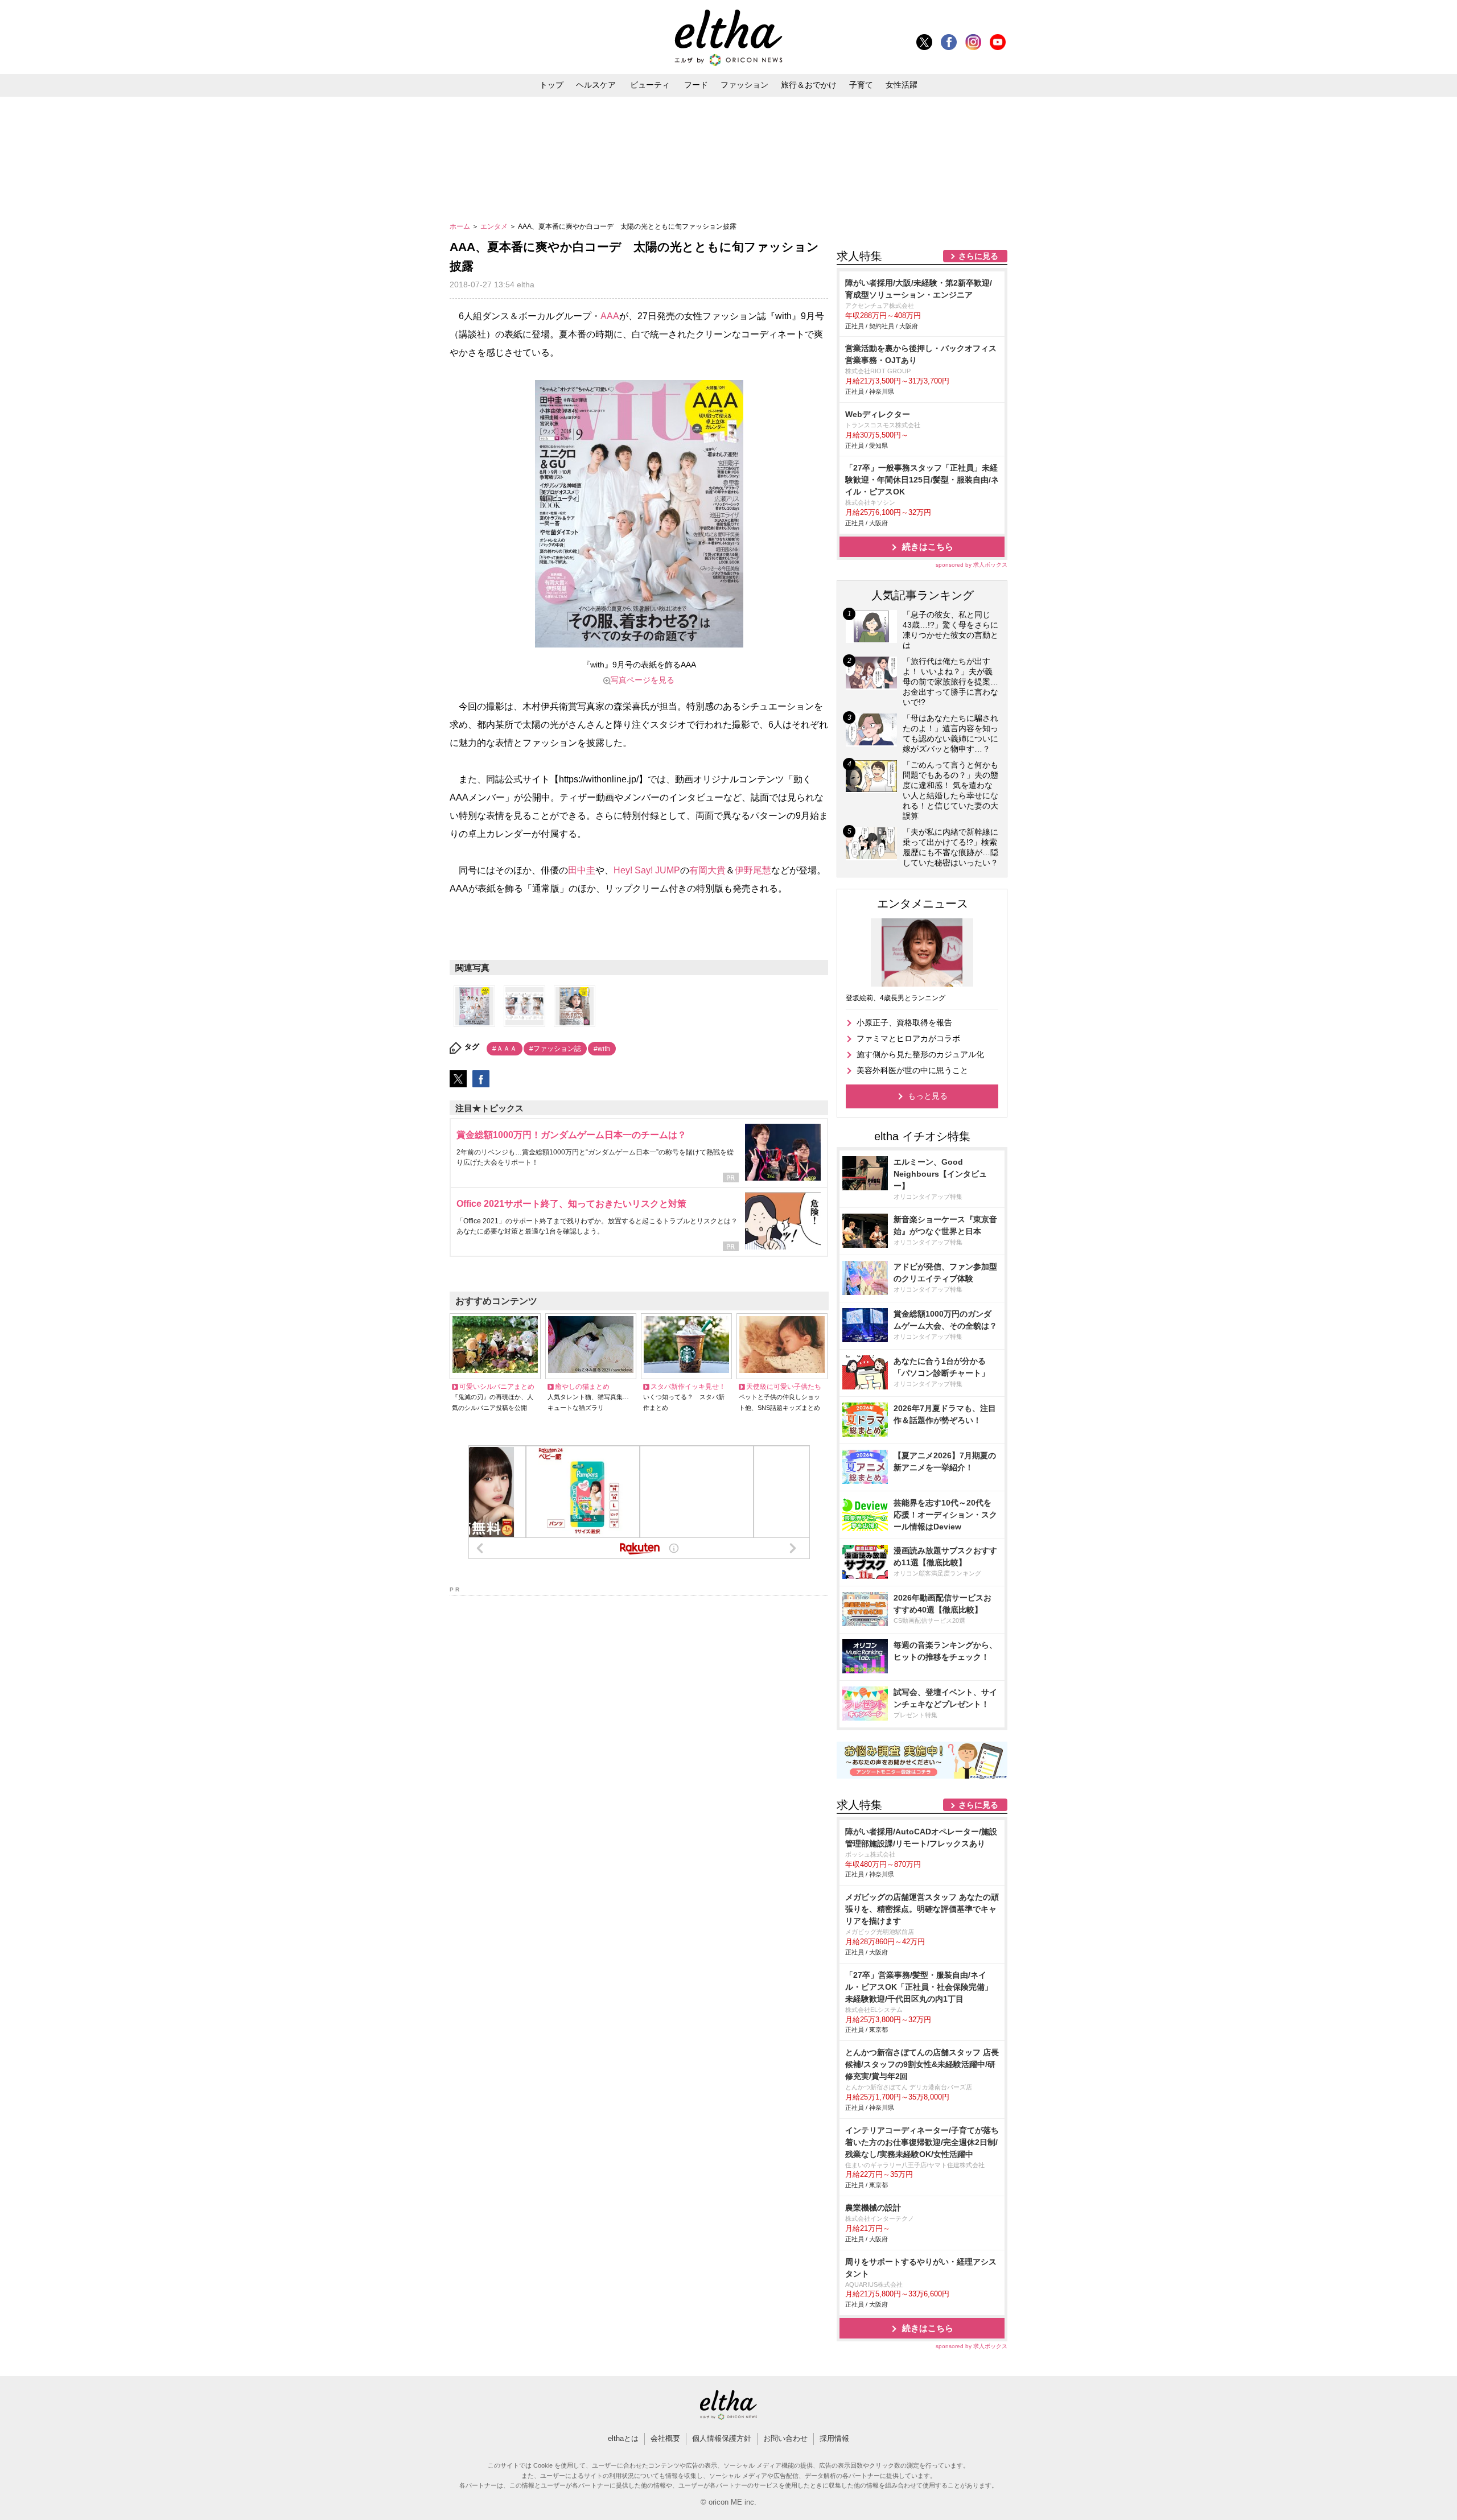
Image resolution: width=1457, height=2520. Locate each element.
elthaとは (623, 2438)
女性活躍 (902, 85)
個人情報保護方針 (722, 2438)
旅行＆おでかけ (809, 85)
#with (602, 1049)
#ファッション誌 (555, 1049)
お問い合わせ (785, 2438)
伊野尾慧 (753, 870)
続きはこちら (928, 547)
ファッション (744, 85)
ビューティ (650, 85)
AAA (610, 316)
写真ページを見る (643, 680)
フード (696, 85)
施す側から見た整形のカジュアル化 (920, 1054)
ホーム (461, 226)
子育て (861, 85)
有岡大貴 (707, 870)
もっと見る (928, 1096)
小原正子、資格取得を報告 (904, 1022)
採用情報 (834, 2438)
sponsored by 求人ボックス (972, 565)
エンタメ (495, 226)
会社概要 (665, 2438)
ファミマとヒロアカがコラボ (908, 1038)
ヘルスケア (596, 85)
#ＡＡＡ (505, 1049)
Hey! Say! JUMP (647, 870)
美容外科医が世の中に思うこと (912, 1070)
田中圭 (582, 870)
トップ (551, 85)
